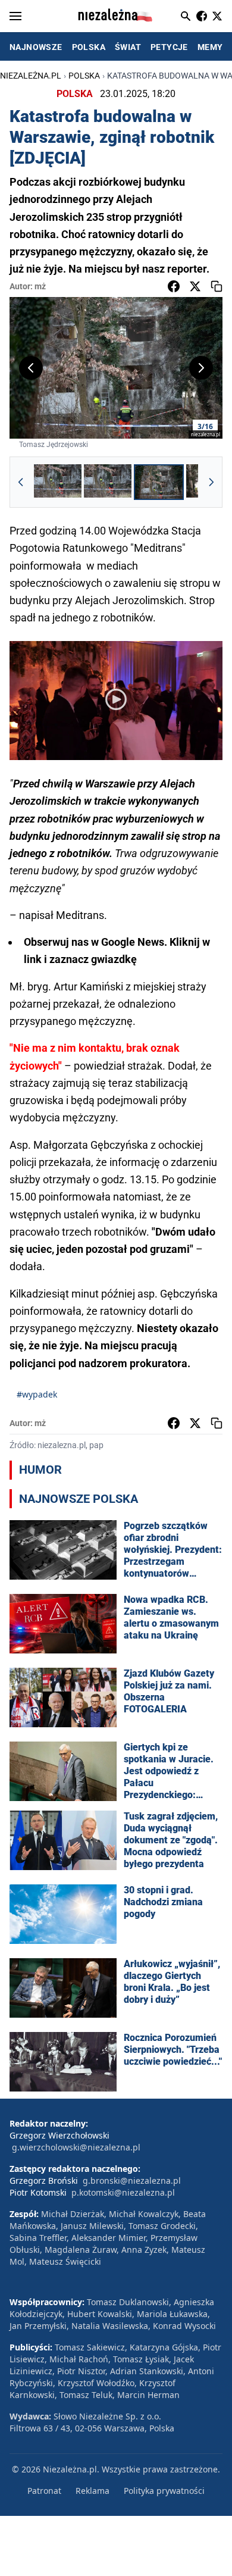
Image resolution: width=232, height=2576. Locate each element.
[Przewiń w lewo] (21, 482)
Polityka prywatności (164, 2491)
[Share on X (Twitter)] (195, 286)
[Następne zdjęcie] (201, 368)
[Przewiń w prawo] (211, 482)
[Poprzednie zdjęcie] (31, 368)
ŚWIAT (128, 47)
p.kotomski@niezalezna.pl (123, 2192)
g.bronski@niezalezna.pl (132, 2180)
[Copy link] (217, 286)
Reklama (93, 2491)
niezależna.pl (31, 76)
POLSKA (89, 47)
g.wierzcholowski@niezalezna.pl (76, 2147)
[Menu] (15, 16)
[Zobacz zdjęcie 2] (108, 482)
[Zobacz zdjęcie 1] (58, 482)
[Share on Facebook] (174, 286)
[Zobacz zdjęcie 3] (159, 482)
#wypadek (37, 1394)
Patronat (44, 2491)
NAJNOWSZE (36, 47)
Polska (84, 76)
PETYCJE (169, 47)
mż (40, 286)
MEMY (210, 47)
